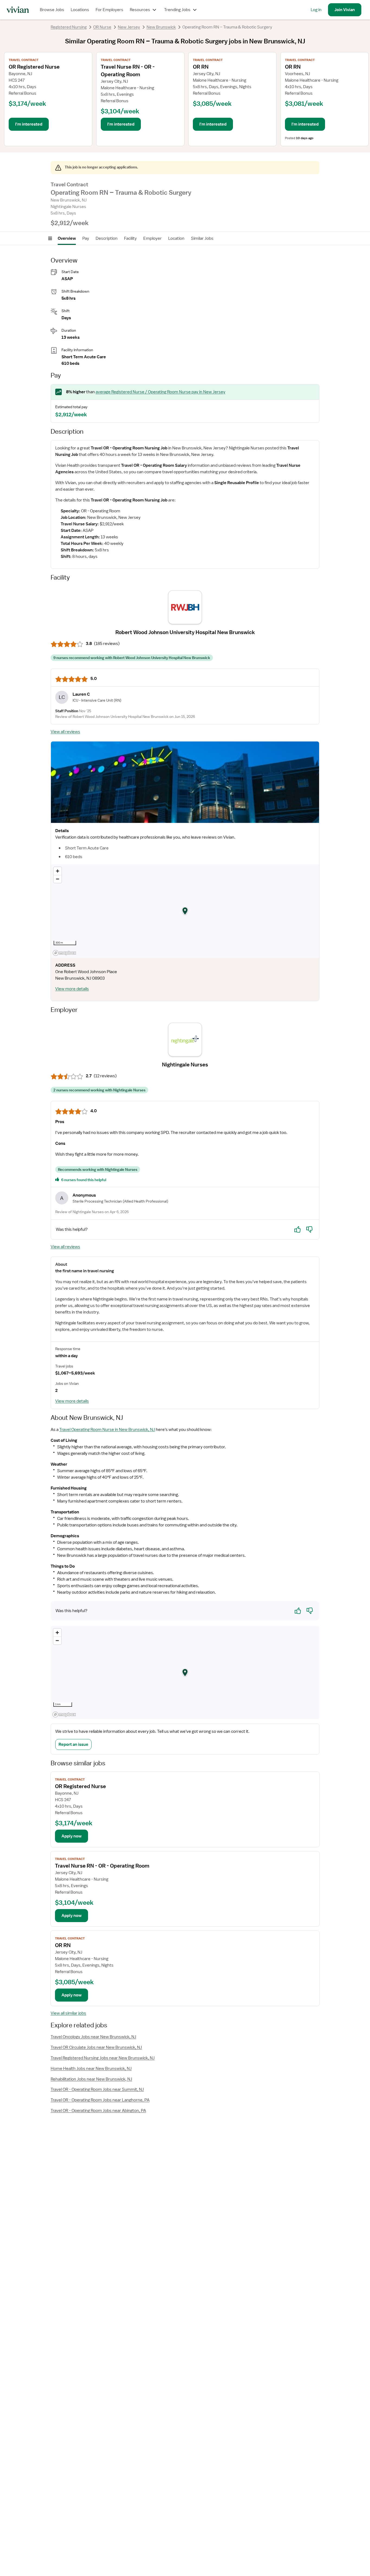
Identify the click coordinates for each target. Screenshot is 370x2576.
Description (107, 238)
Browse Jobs (52, 10)
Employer (152, 238)
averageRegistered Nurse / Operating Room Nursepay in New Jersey (160, 392)
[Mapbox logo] (64, 953)
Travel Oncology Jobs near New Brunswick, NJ (93, 2037)
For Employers (109, 10)
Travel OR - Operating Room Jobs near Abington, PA (98, 2111)
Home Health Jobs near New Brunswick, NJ (91, 2069)
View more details (72, 989)
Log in (316, 10)
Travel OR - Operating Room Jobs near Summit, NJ (97, 2089)
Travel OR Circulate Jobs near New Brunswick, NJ (96, 2047)
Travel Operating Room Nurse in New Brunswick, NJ (107, 1430)
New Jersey (129, 27)
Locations (80, 10)
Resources (140, 10)
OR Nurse (102, 27)
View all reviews (65, 732)
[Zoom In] (58, 871)
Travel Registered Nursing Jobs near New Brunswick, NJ (103, 2058)
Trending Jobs (177, 10)
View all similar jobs (68, 2013)
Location (176, 238)
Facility (130, 238)
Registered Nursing (69, 27)
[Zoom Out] (58, 879)
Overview (67, 238)
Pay (86, 238)
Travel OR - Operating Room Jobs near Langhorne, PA (100, 2100)
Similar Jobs (202, 238)
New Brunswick (161, 27)
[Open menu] (50, 238)
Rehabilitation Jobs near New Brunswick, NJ (91, 2079)
